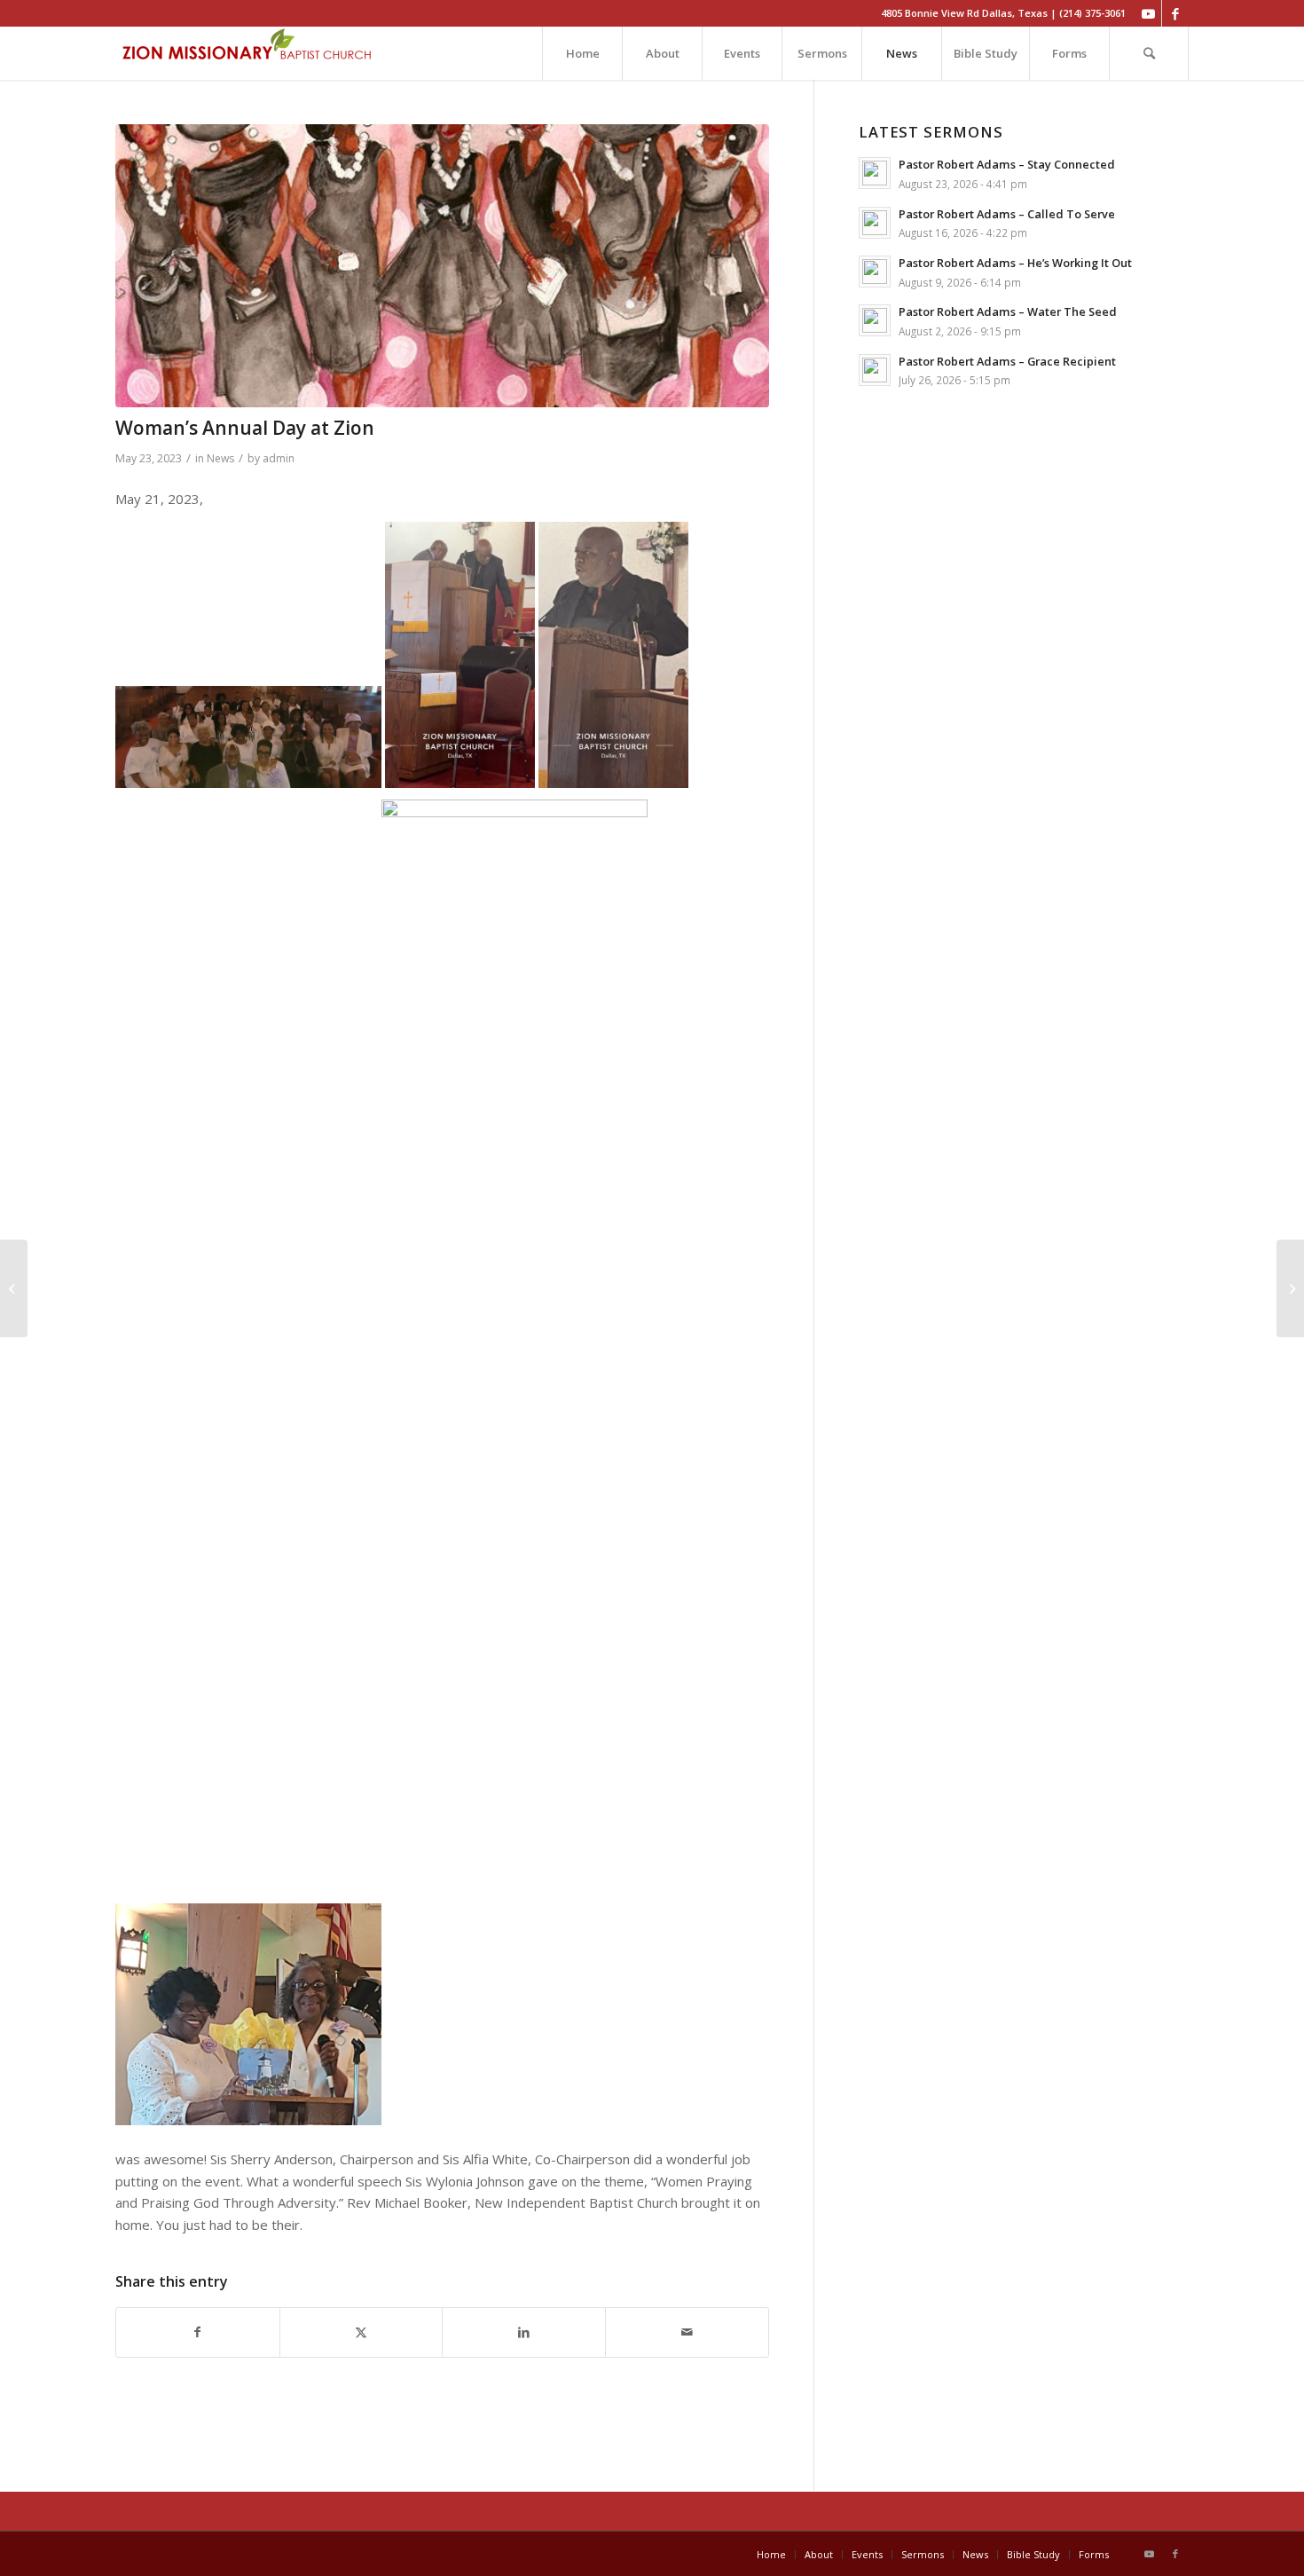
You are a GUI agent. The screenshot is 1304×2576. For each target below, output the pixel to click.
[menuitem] (582, 53)
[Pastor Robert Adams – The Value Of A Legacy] (1290, 1288)
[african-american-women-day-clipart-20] (442, 266)
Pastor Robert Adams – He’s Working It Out (1015, 263)
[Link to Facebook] (1175, 13)
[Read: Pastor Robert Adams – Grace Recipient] (875, 370)
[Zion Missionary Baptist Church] (248, 53)
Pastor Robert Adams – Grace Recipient (1007, 361)
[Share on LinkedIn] (524, 2332)
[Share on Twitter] (361, 2332)
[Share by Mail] (687, 2332)
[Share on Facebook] (198, 2332)
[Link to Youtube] (1148, 13)
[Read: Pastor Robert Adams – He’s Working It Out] (875, 272)
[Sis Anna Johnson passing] (14, 1288)
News (220, 458)
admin (279, 458)
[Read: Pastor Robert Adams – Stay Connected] (875, 173)
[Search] (1149, 53)
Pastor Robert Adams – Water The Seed (1008, 311)
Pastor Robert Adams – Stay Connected (1007, 164)
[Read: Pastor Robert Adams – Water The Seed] (875, 320)
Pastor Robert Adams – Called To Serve (1007, 214)
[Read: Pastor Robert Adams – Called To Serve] (875, 223)
